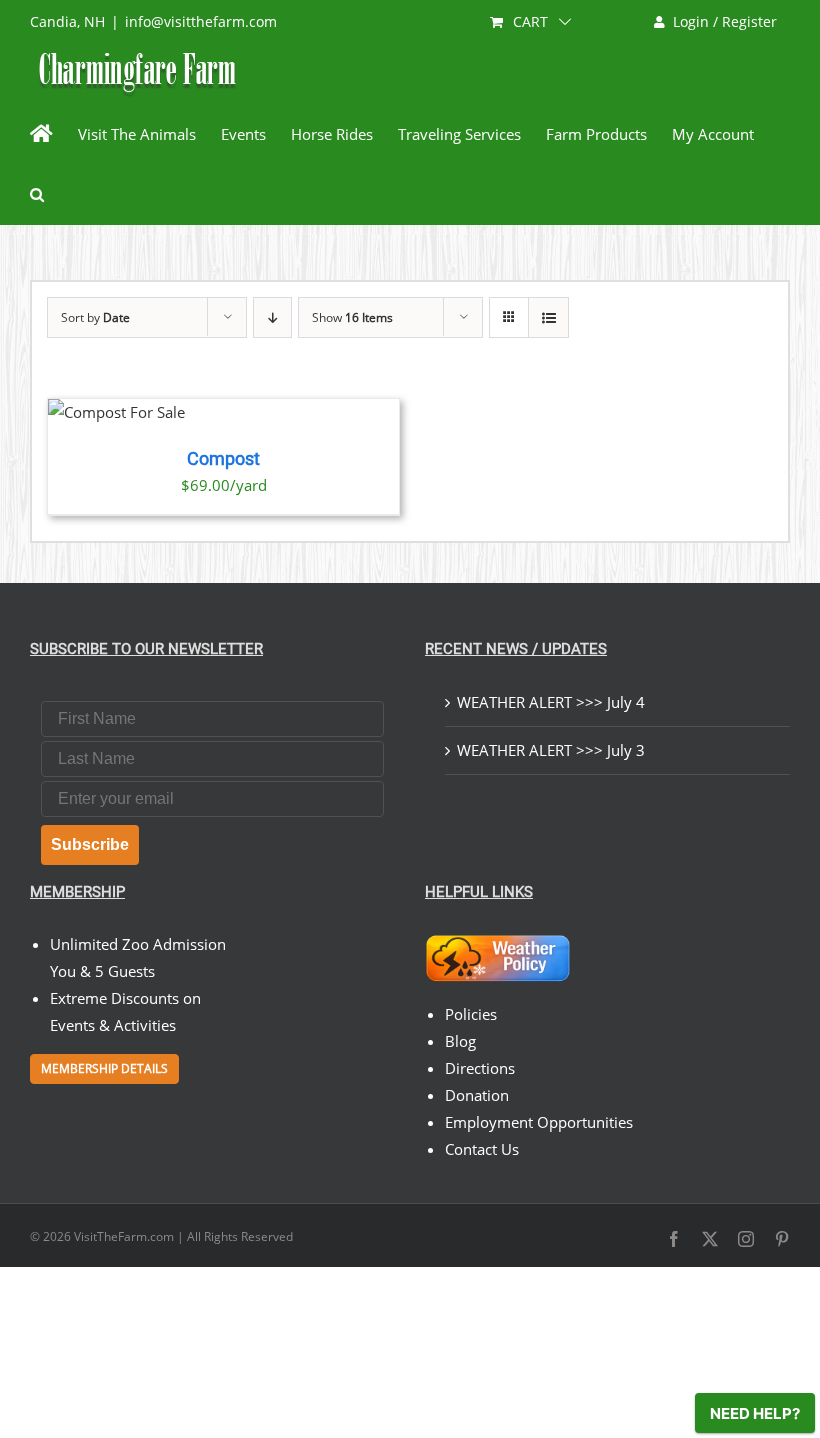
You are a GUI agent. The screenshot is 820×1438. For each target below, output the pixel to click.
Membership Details (104, 1068)
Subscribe (90, 844)
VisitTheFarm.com (124, 1236)
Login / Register (725, 21)
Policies (471, 1014)
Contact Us (482, 1149)
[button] (37, 194)
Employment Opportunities (539, 1122)
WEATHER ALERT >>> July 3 (551, 750)
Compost (223, 459)
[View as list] (548, 317)
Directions (480, 1068)
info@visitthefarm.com (201, 21)
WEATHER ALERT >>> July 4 (551, 702)
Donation (477, 1095)
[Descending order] (272, 317)
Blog (460, 1041)
